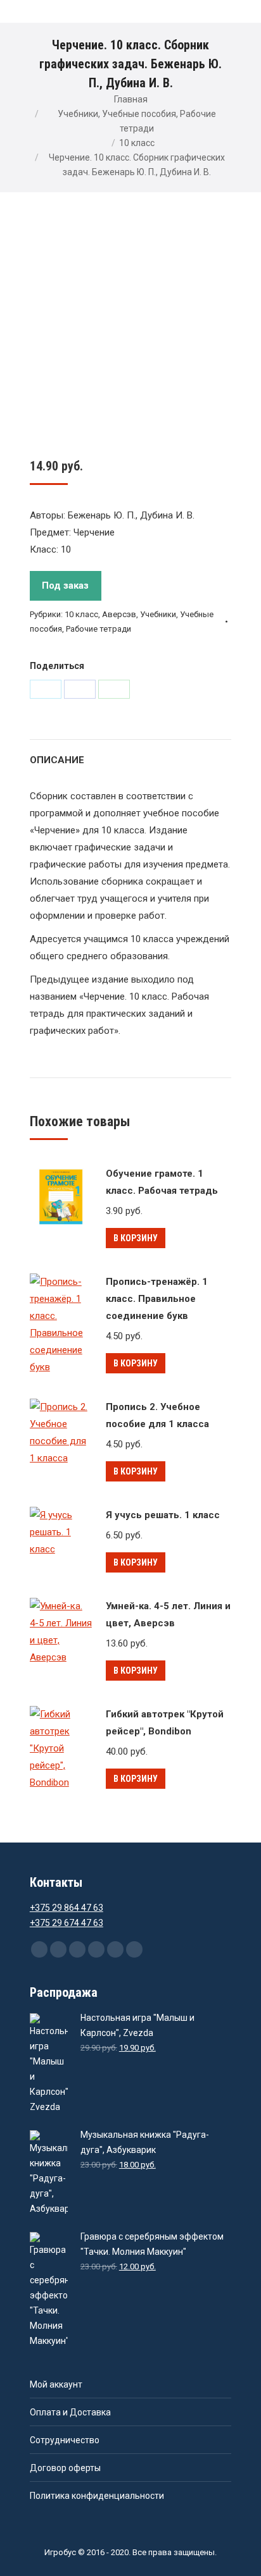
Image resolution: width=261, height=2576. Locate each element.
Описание (57, 760)
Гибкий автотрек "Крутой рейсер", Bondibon (165, 1723)
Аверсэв (119, 614)
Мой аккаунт (56, 2384)
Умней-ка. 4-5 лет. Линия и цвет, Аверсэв (168, 1615)
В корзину (136, 1238)
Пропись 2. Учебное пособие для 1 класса (157, 1415)
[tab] (130, 754)
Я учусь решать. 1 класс (163, 1515)
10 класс (137, 143)
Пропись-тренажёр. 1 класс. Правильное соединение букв (157, 1299)
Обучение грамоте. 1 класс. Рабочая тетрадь (162, 1182)
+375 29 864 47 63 (67, 1908)
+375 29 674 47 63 (67, 1923)
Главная (131, 99)
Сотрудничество (65, 2440)
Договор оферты (65, 2468)
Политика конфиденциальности (97, 2496)
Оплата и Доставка (70, 2412)
